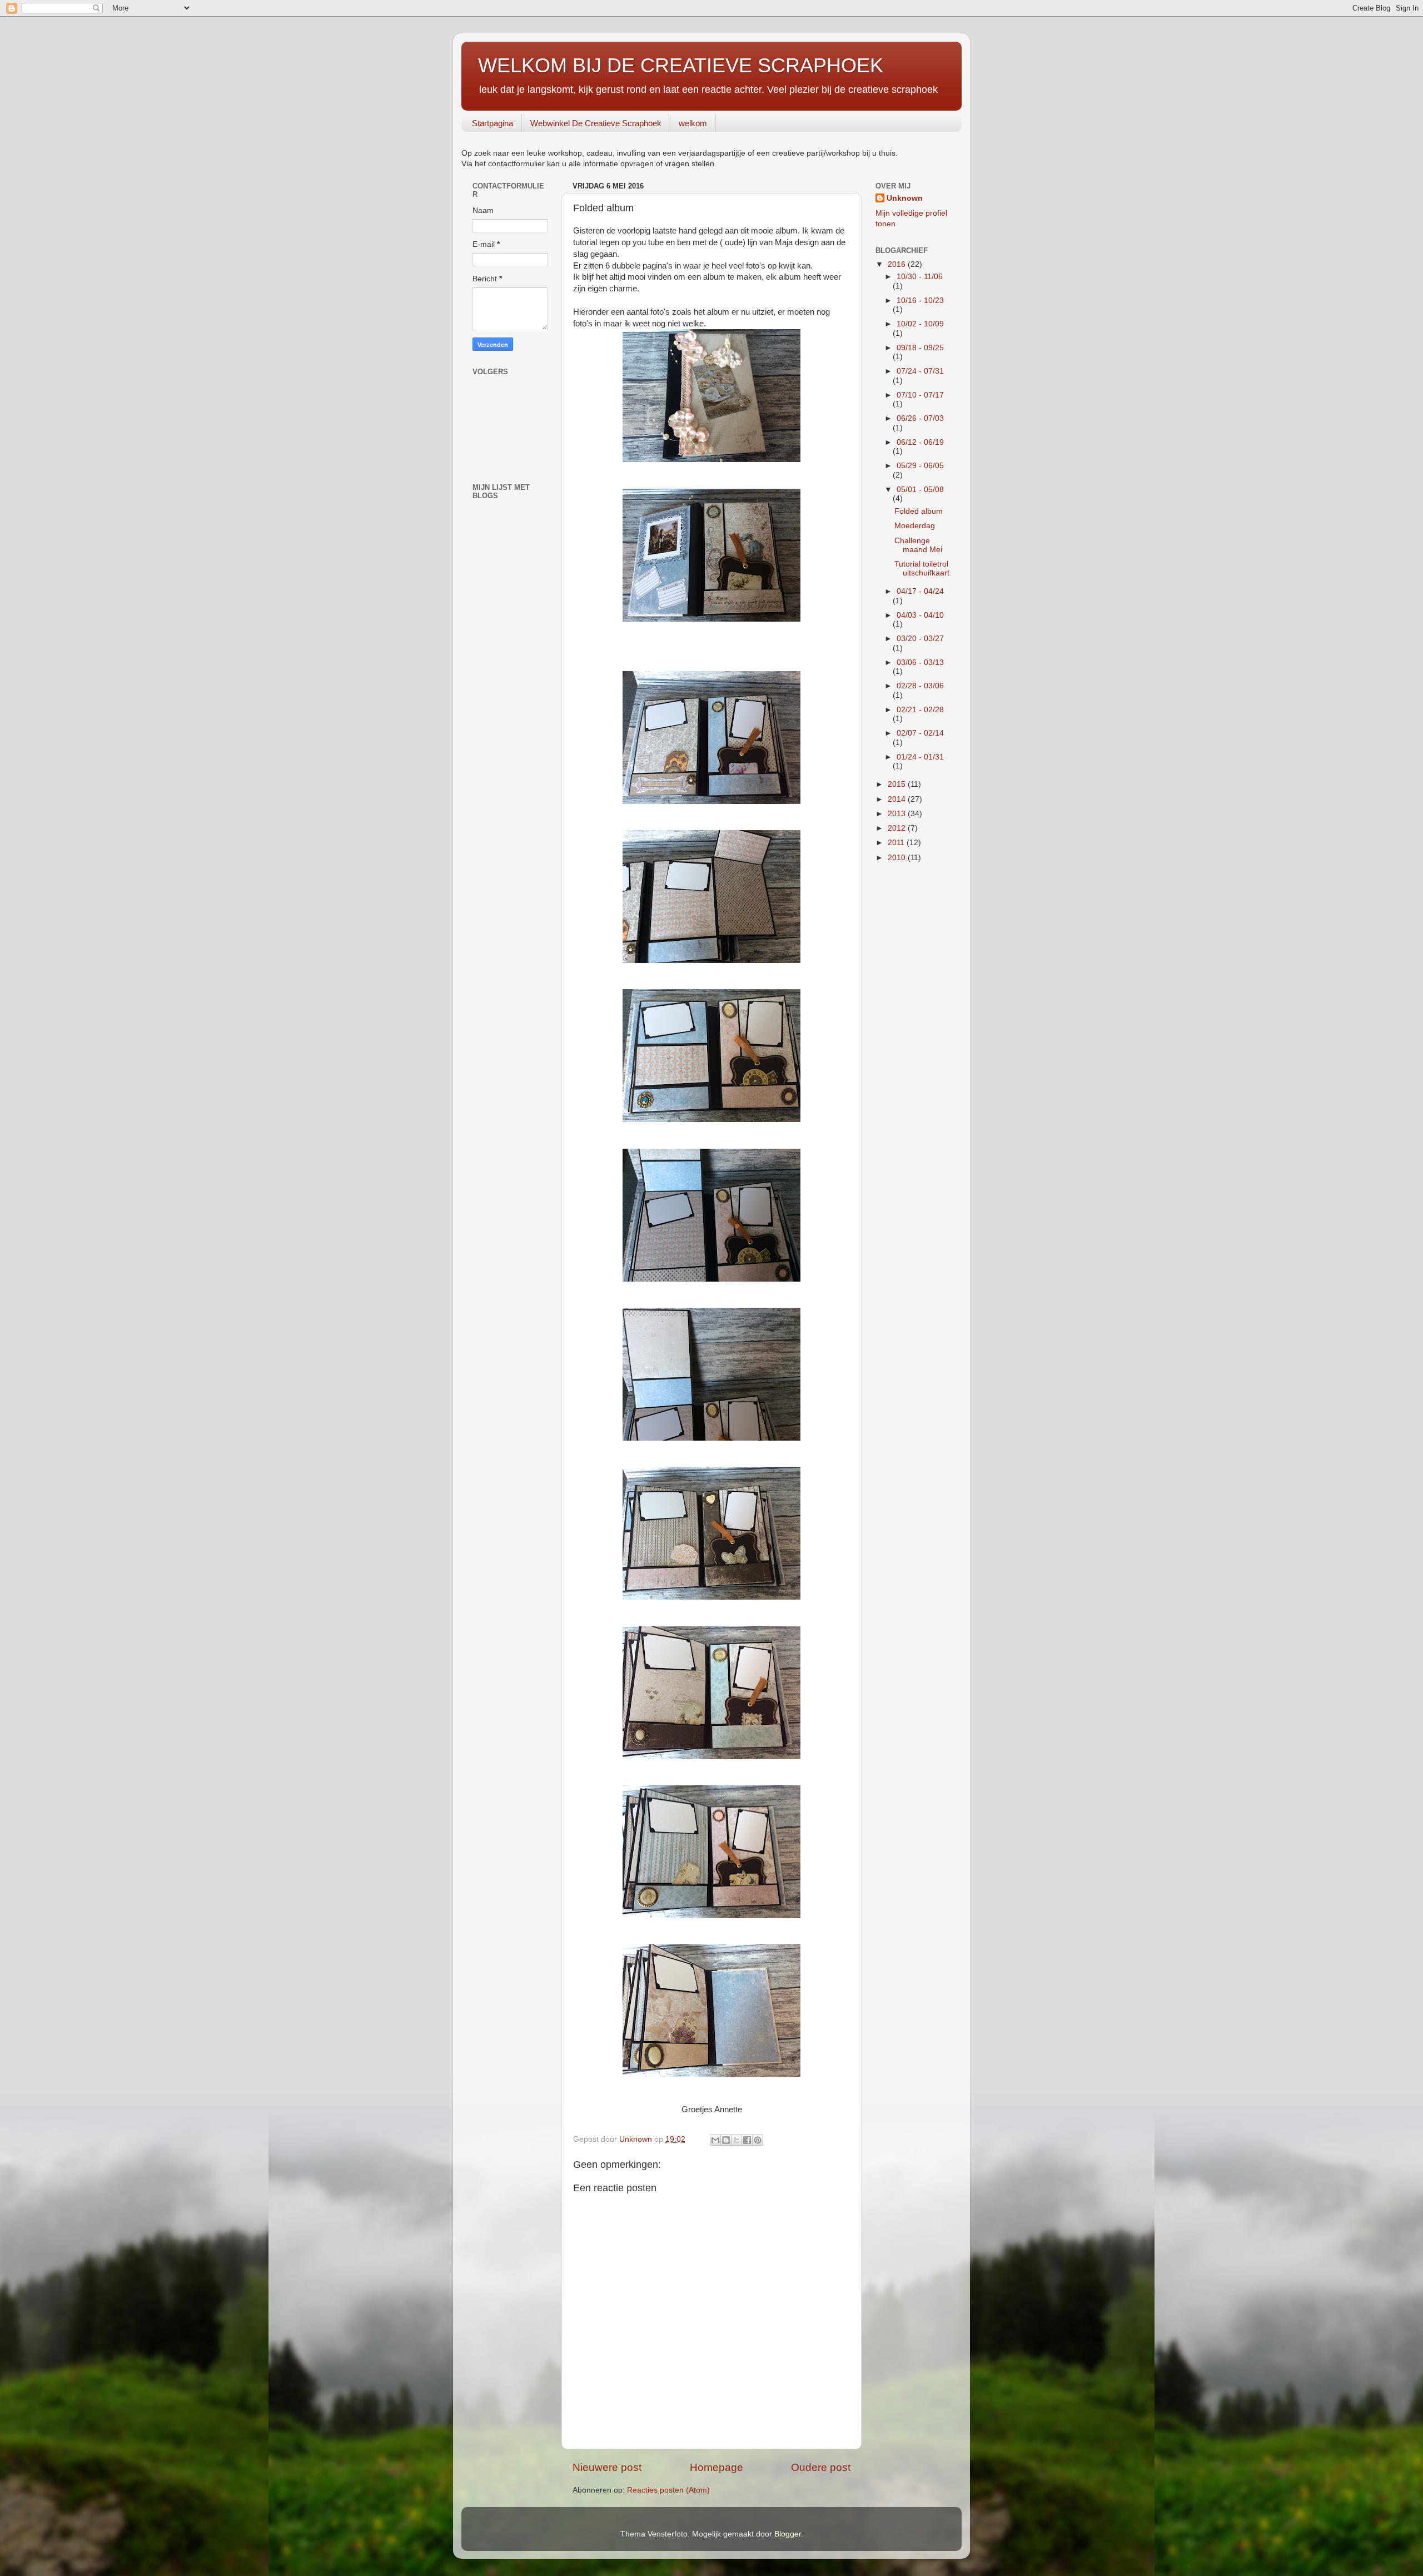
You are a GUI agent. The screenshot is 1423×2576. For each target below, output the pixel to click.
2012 (898, 828)
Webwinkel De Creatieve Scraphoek (596, 123)
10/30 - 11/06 (920, 277)
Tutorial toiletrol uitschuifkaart (922, 569)
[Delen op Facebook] (747, 2140)
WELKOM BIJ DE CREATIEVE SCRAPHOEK (681, 65)
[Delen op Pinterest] (758, 2140)
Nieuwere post (607, 2467)
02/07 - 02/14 (920, 733)
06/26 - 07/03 (920, 418)
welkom (693, 123)
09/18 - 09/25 (920, 348)
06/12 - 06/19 (920, 442)
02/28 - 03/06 (920, 686)
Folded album (919, 511)
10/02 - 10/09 (920, 324)
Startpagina (492, 123)
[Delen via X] (737, 2140)
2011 (897, 843)
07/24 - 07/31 (920, 371)
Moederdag (915, 526)
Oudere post (821, 2467)
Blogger (788, 2534)
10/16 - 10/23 (920, 301)
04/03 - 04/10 (920, 615)
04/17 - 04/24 (920, 591)
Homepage (717, 2467)
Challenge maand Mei (918, 545)
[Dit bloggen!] (726, 2140)
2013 (898, 814)
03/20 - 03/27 (920, 639)
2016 (898, 264)
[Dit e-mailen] (715, 2140)
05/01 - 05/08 (920, 490)
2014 (898, 799)
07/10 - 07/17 (920, 395)
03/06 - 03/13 (920, 662)
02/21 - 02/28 (920, 710)
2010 (898, 858)
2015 (898, 784)
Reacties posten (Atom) (668, 2490)
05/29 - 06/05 (920, 466)
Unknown (905, 198)
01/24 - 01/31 (920, 757)
